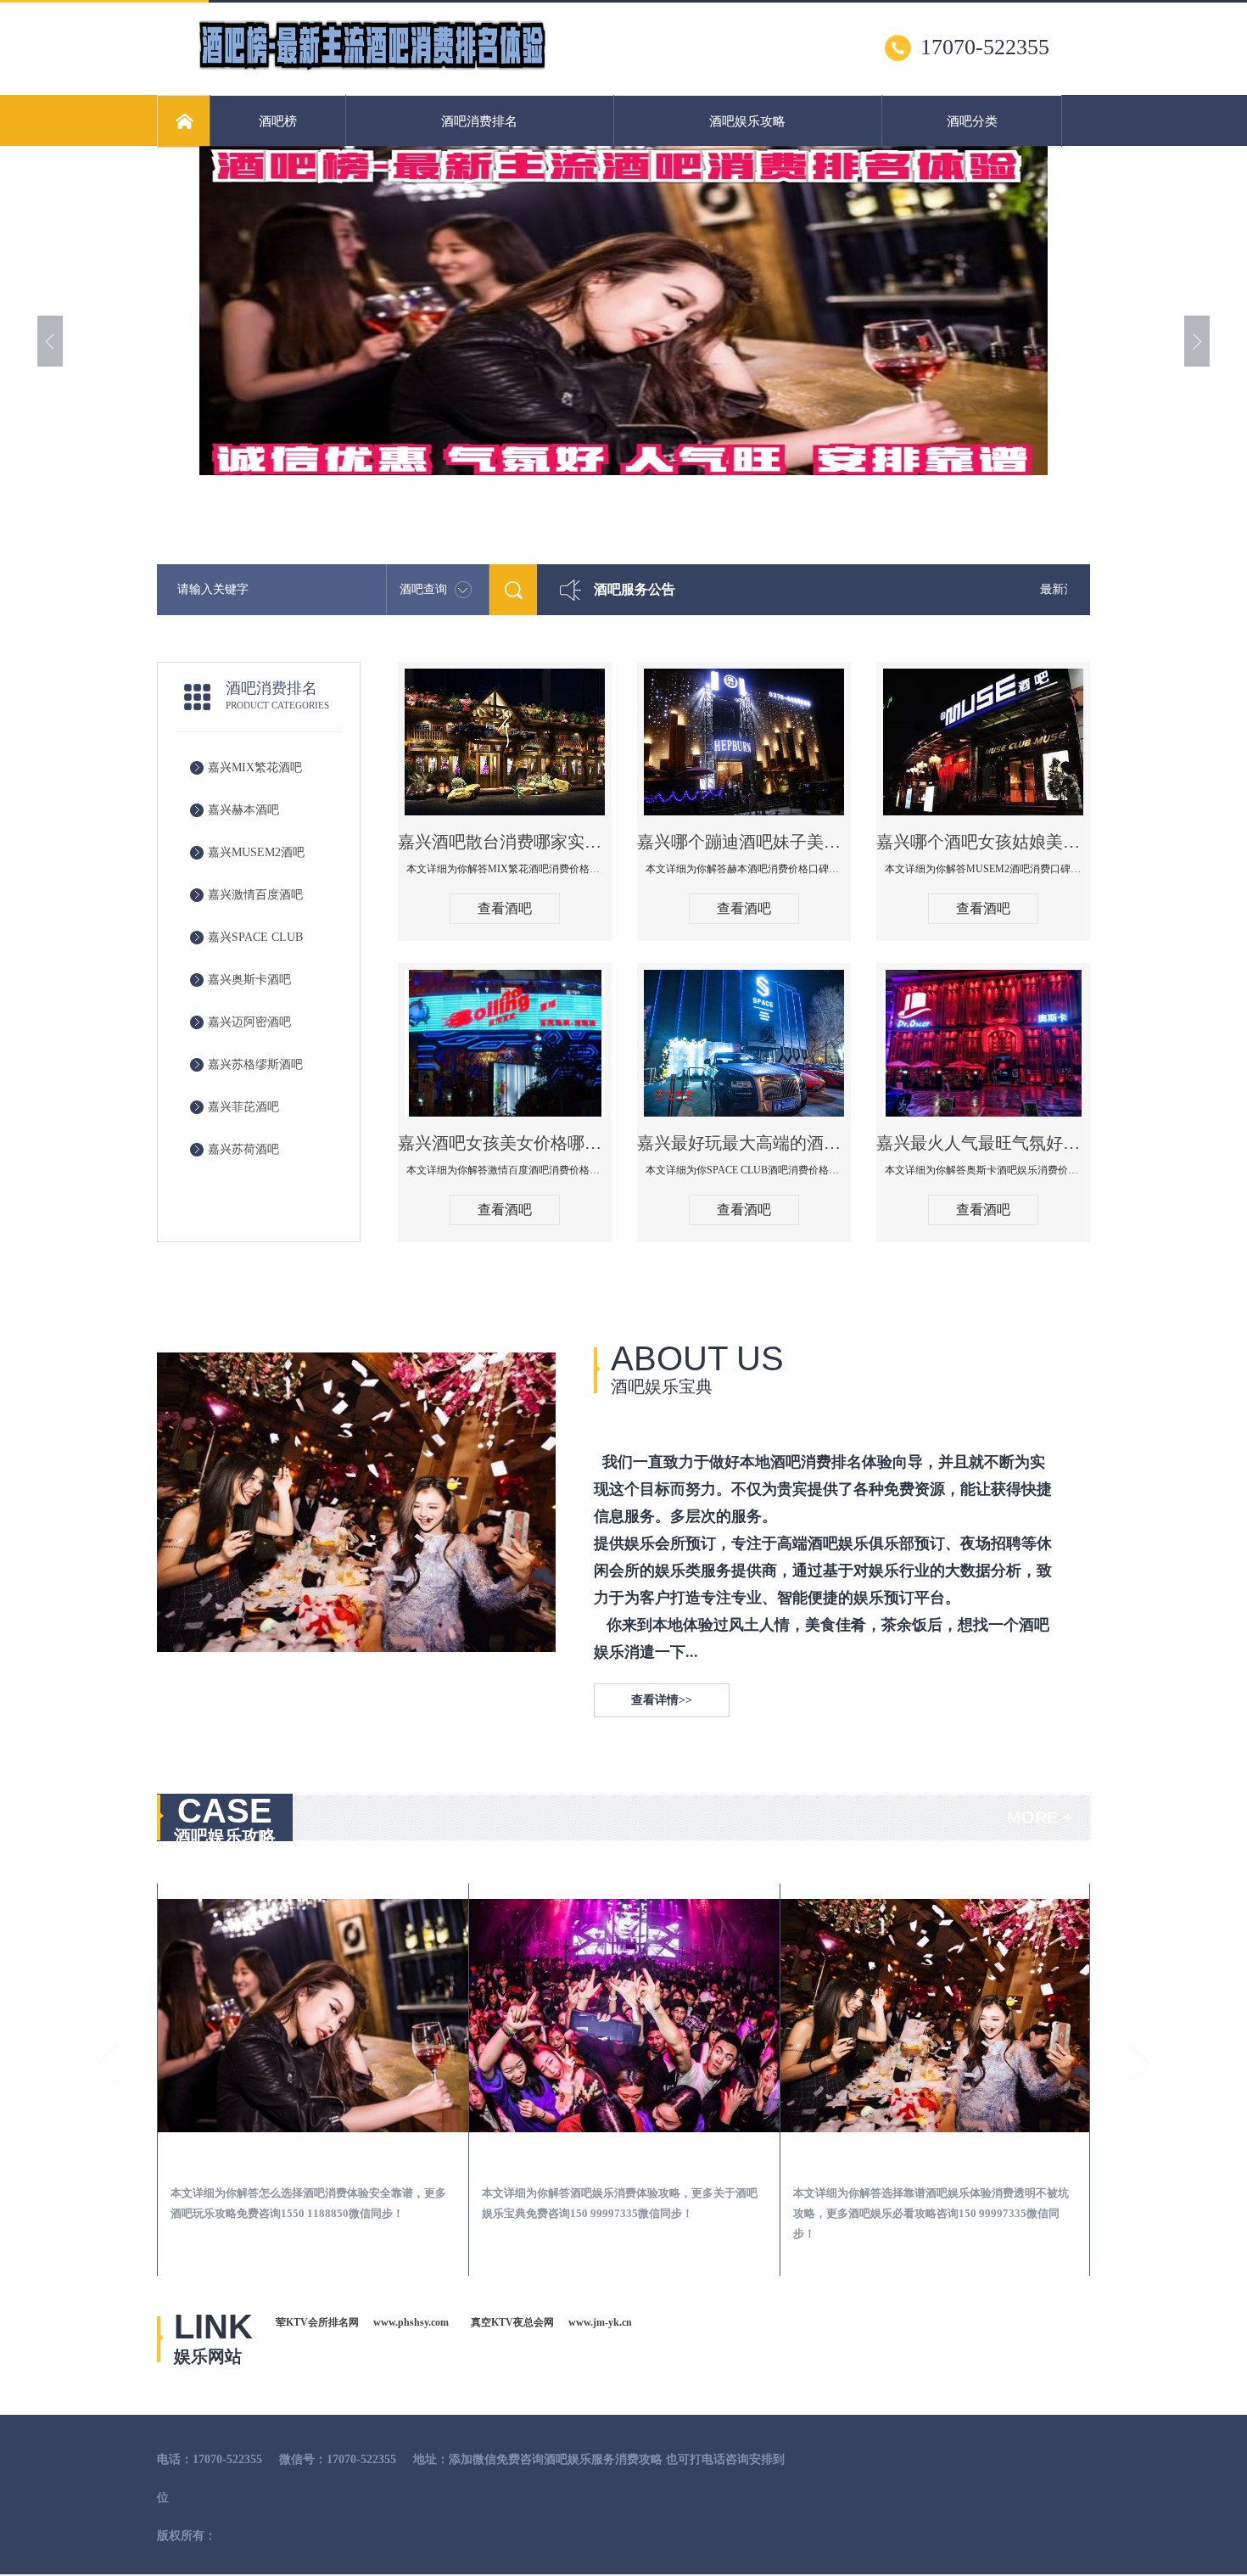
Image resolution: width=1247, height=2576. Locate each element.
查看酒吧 (505, 908)
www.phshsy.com (411, 2322)
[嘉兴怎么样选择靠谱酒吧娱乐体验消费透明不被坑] (936, 2016)
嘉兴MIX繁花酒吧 (255, 767)
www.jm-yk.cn (600, 2322)
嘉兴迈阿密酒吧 (249, 1022)
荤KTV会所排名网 (317, 2322)
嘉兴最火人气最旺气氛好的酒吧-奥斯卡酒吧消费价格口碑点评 (983, 1143)
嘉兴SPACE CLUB (255, 937)
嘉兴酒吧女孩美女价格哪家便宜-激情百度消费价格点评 (505, 1143)
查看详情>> (662, 1700)
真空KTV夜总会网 (512, 2322)
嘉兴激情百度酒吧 (255, 895)
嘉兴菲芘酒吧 (243, 1107)
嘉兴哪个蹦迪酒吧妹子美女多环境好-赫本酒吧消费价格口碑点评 (744, 842)
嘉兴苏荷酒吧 (243, 1149)
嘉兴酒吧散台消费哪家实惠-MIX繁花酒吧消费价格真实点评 (505, 842)
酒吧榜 (278, 121)
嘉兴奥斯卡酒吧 (249, 980)
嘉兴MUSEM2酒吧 (256, 852)
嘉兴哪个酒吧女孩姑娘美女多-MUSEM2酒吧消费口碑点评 (983, 842)
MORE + (1040, 1817)
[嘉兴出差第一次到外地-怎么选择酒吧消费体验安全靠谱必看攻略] (313, 2016)
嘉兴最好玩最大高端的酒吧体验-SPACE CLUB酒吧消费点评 (744, 1143)
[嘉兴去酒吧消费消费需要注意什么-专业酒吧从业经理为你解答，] (624, 2016)
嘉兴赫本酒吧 (243, 810)
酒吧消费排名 (479, 121)
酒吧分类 (972, 121)
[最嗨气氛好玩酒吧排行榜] (372, 69)
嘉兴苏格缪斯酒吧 (255, 1064)
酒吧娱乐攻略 (747, 121)
